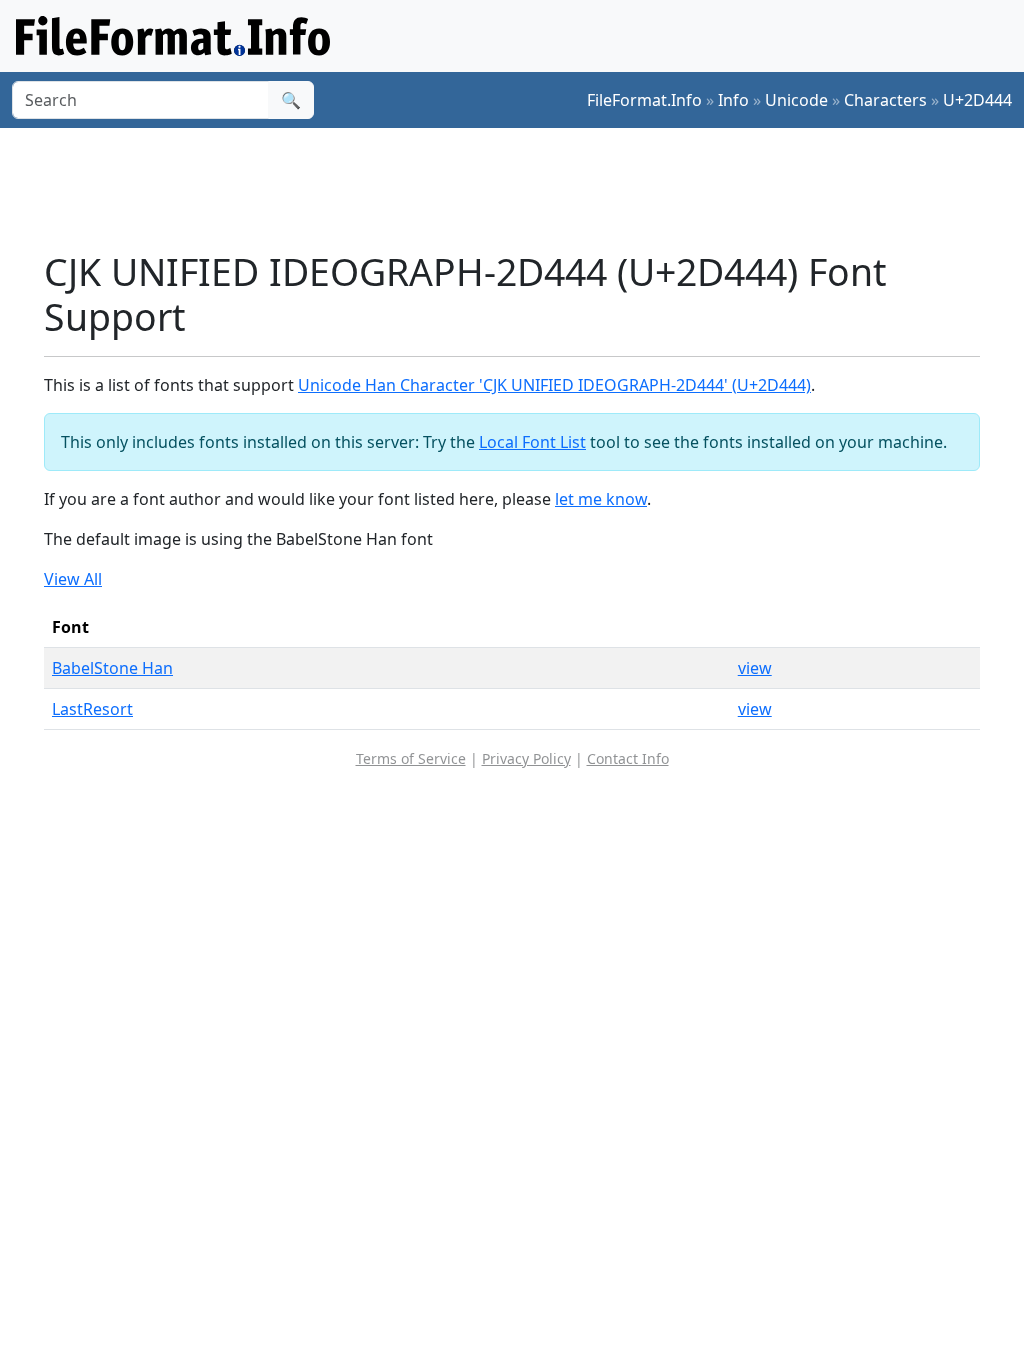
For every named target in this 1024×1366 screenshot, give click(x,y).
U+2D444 (977, 100)
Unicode (796, 100)
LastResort (92, 709)
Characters (885, 100)
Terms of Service (411, 758)
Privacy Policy (526, 758)
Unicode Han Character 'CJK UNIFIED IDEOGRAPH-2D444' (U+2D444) (554, 385)
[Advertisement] (524, 189)
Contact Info (628, 758)
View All (73, 579)
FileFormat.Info (644, 100)
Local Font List (532, 442)
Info (733, 100)
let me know (601, 499)
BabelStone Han (112, 668)
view (755, 668)
